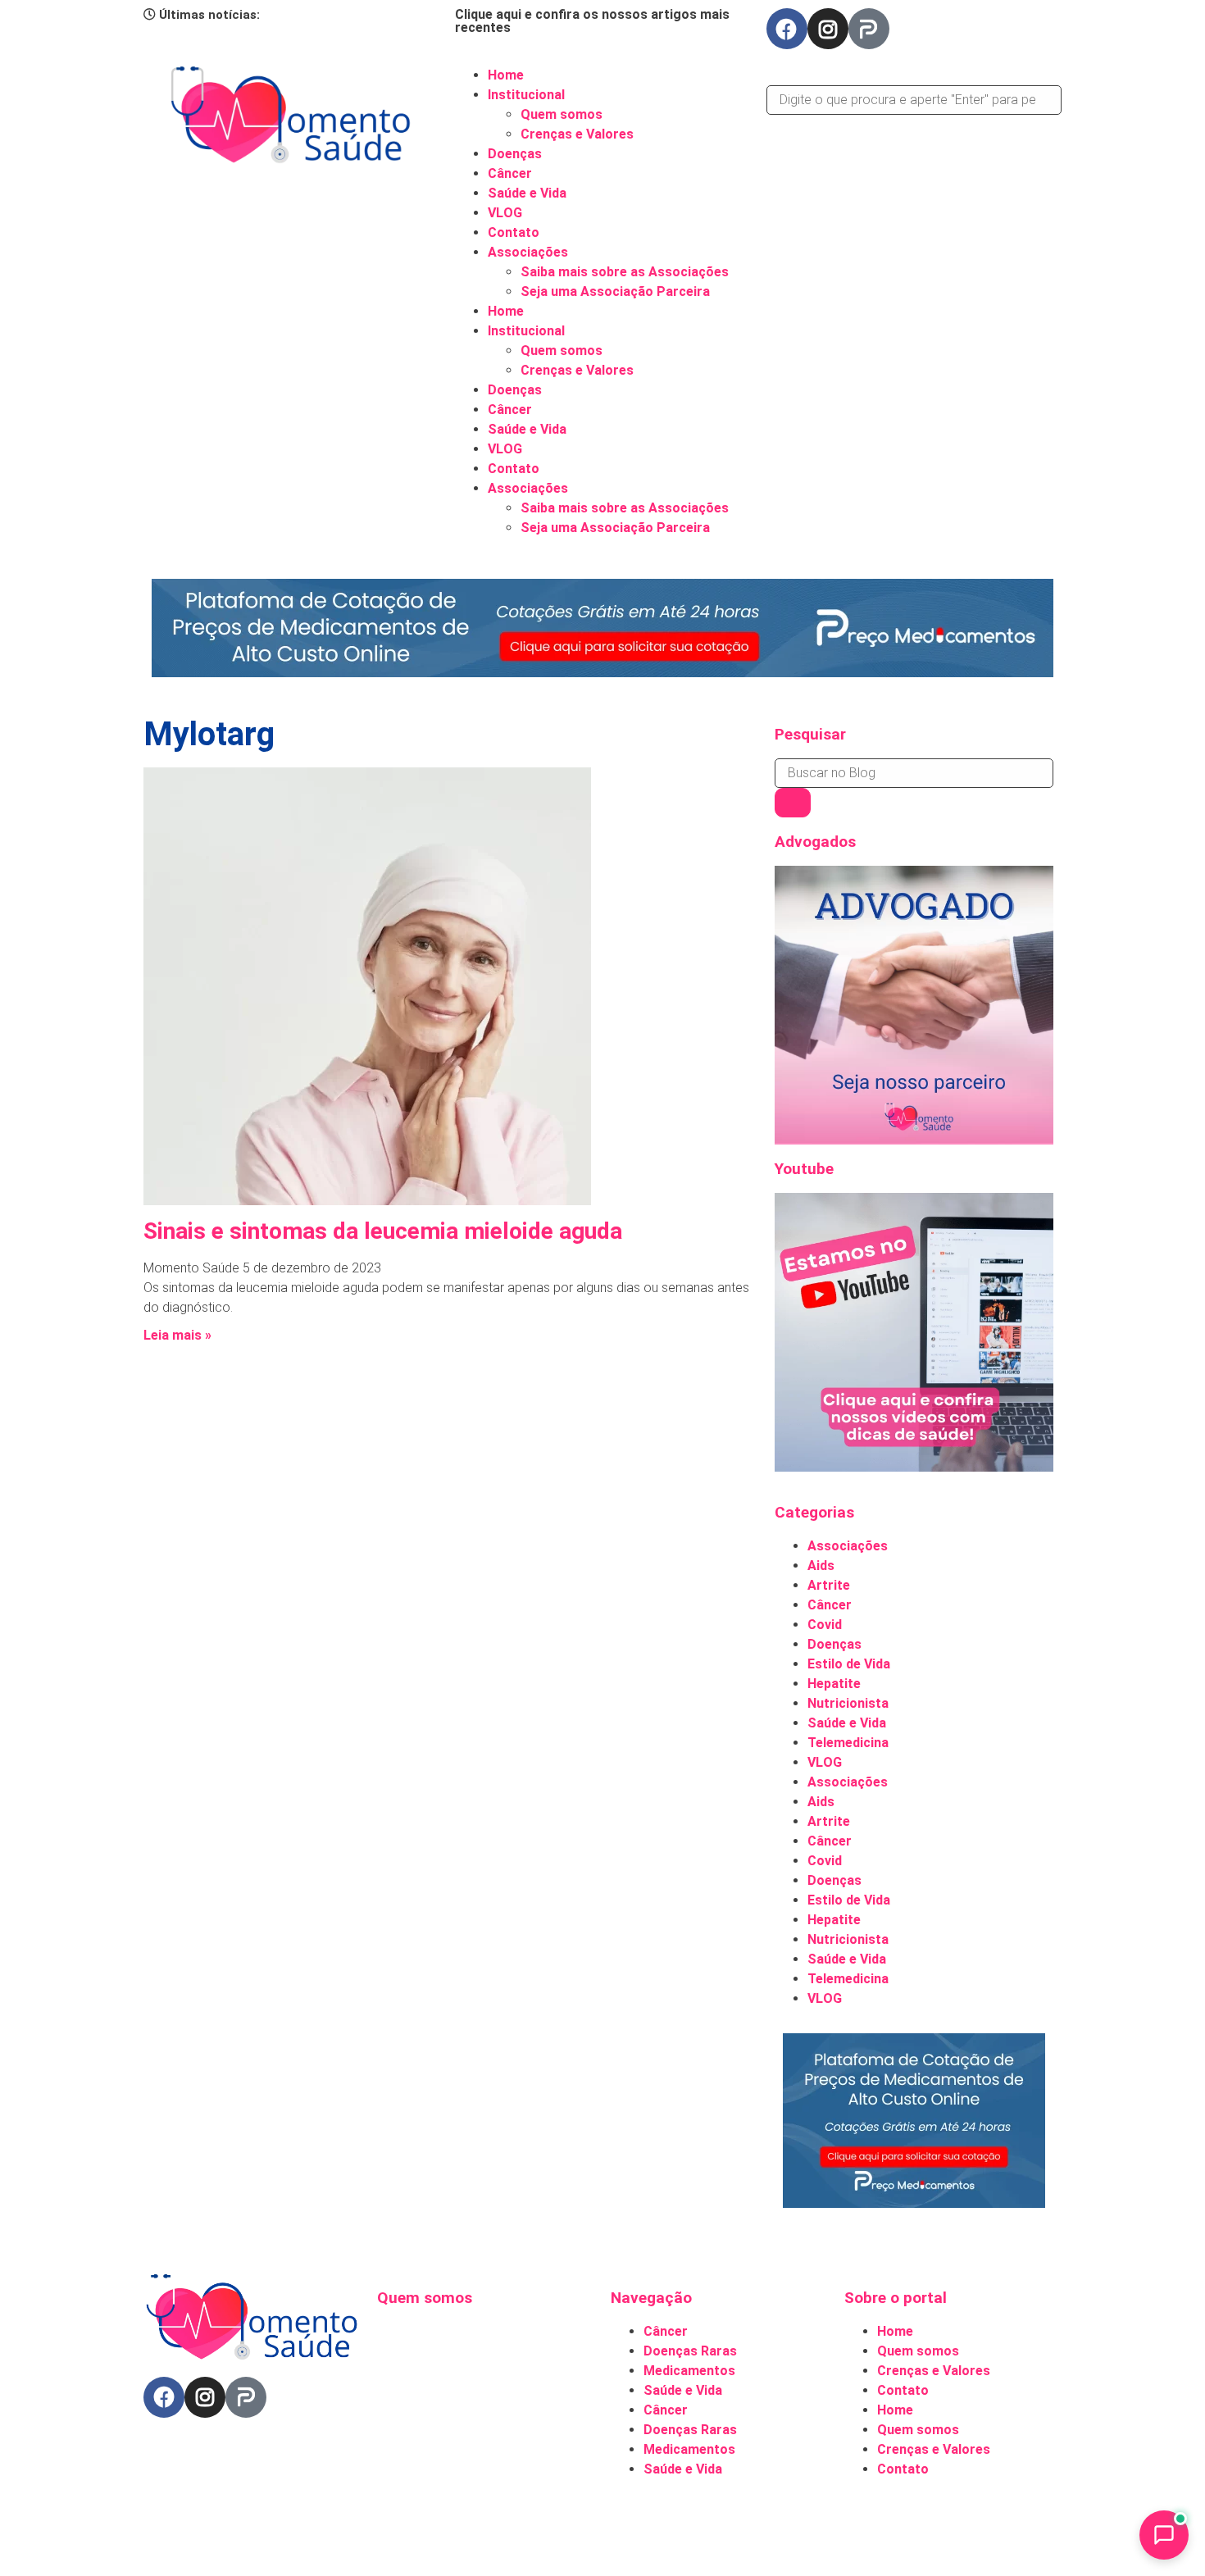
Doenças (515, 154)
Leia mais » (177, 1335)
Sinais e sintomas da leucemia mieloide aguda (383, 1231)
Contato (514, 232)
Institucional (526, 95)
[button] (914, 75)
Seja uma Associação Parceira (615, 291)
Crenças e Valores (577, 134)
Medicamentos (689, 2371)
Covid (825, 1625)
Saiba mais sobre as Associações (625, 272)
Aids (821, 1566)
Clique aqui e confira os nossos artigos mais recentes (592, 21)
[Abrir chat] (1164, 2535)
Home (506, 75)
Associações (528, 252)
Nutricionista (848, 1703)
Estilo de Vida (849, 1664)
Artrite (829, 1585)
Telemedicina (848, 1743)
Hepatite (834, 1684)
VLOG (505, 213)
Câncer (510, 173)
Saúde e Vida (527, 193)
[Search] (793, 803)
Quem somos (562, 114)
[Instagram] (828, 29)
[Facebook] (787, 29)
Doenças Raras (690, 2351)
